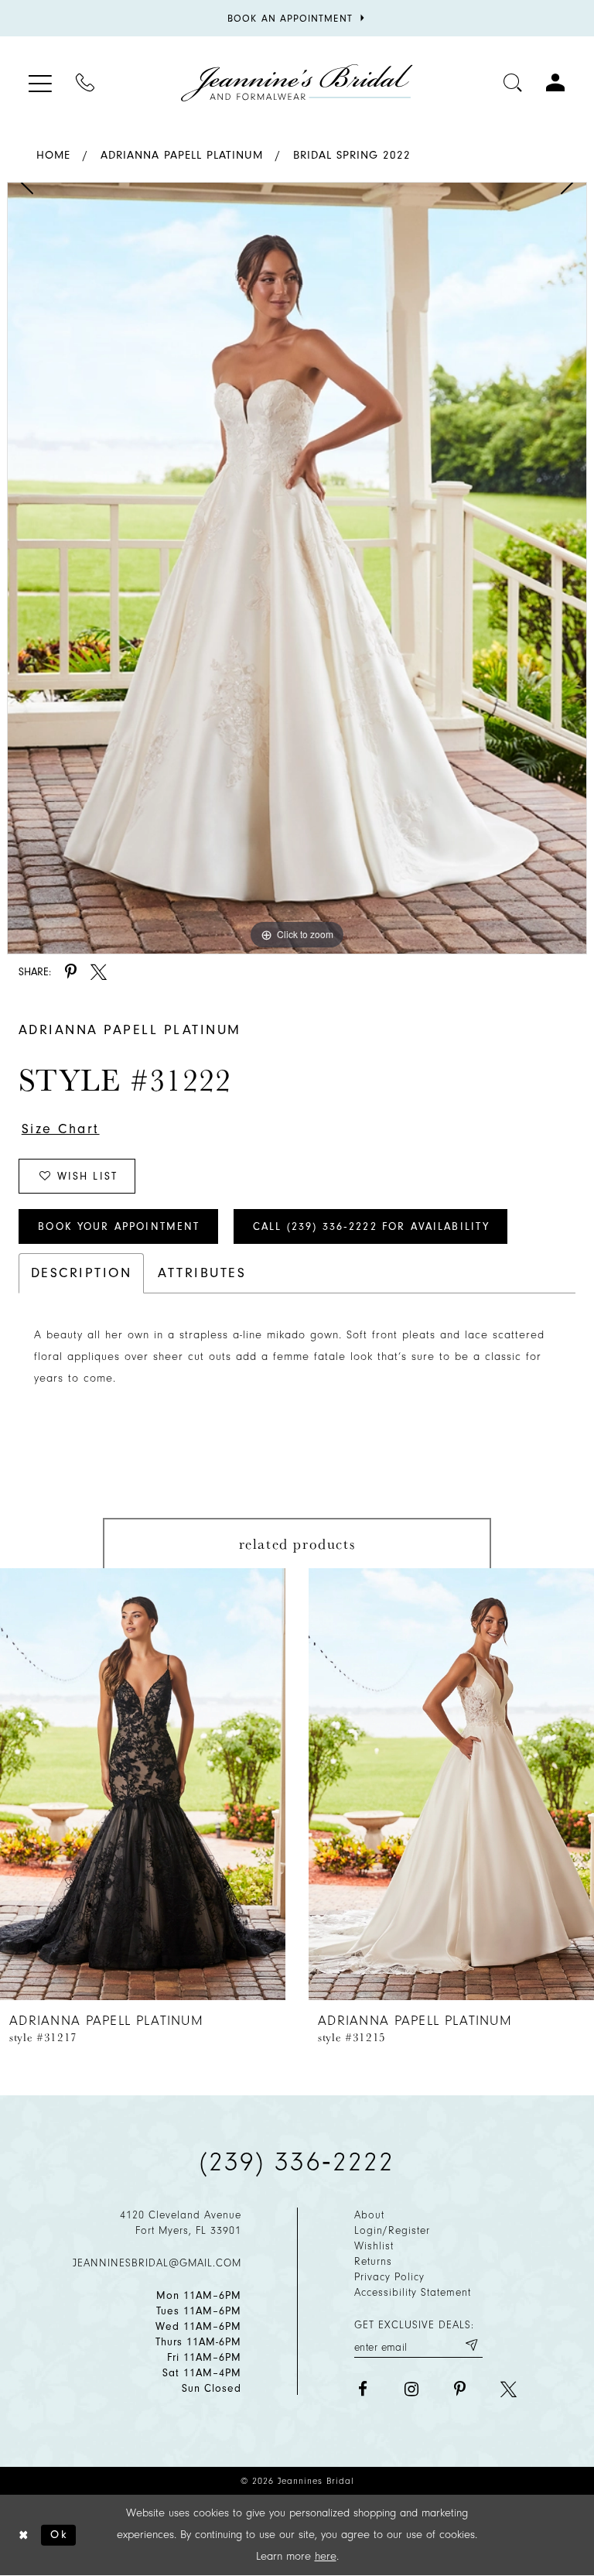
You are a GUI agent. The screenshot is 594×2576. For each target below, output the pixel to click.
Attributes (202, 1273)
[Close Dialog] (24, 2535)
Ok (59, 2535)
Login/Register (392, 2230)
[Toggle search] (513, 82)
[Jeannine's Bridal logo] (297, 83)
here (326, 2556)
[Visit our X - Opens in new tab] (509, 2389)
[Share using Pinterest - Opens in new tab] (71, 972)
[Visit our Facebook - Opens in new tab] (362, 2389)
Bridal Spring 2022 (352, 155)
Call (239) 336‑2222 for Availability (371, 1226)
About (369, 2215)
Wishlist (374, 2246)
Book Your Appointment (119, 1226)
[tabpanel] (297, 568)
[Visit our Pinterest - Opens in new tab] (460, 2389)
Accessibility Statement (413, 2292)
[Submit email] (471, 2345)
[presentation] (143, 1784)
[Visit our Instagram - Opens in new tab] (411, 2389)
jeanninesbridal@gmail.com (157, 2263)
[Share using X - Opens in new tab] (99, 972)
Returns (373, 2261)
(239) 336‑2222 (297, 2162)
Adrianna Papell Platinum (182, 155)
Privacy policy (389, 2277)
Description (81, 1273)
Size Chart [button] (61, 1129)
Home (53, 155)
